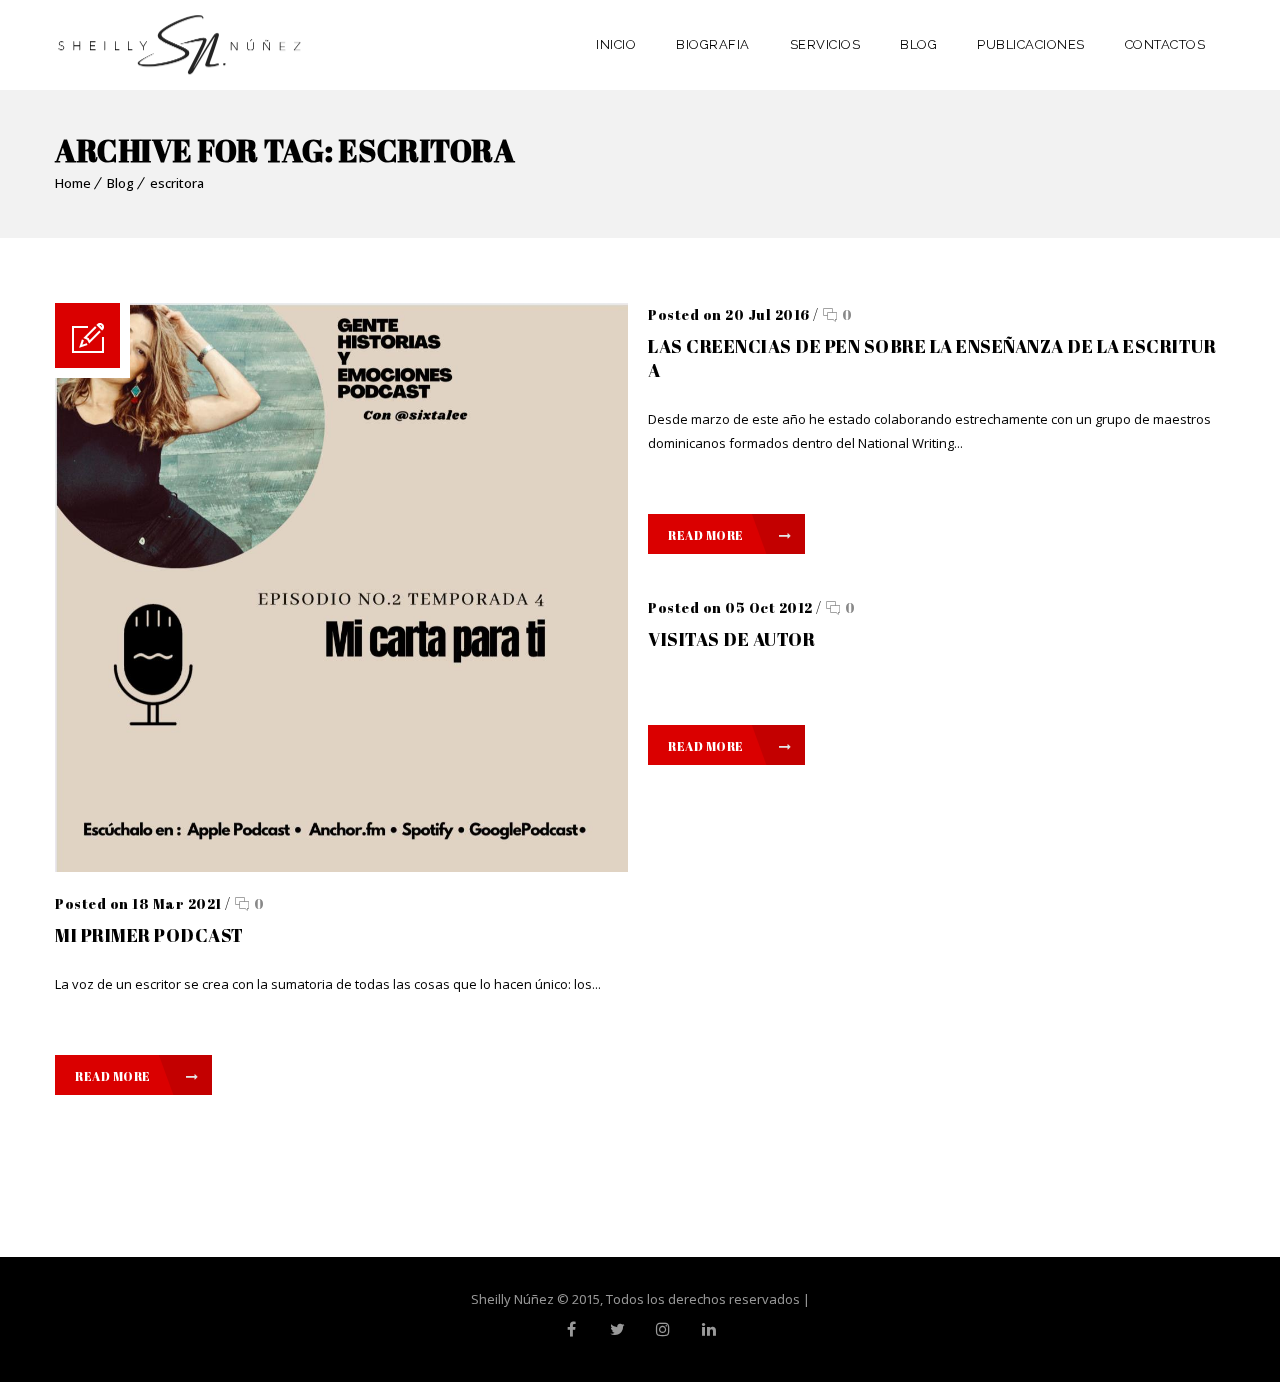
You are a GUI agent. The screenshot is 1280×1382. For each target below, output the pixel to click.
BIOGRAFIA (713, 44)
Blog (120, 183)
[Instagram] (663, 1329)
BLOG (918, 44)
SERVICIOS (825, 44)
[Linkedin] (709, 1329)
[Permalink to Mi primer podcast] (341, 867)
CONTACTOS (1165, 44)
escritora (177, 183)
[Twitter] (617, 1329)
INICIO (616, 44)
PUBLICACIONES (1031, 44)
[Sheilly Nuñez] (180, 45)
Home (73, 183)
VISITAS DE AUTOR (731, 639)
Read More (113, 1076)
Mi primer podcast (149, 935)
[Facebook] (571, 1329)
